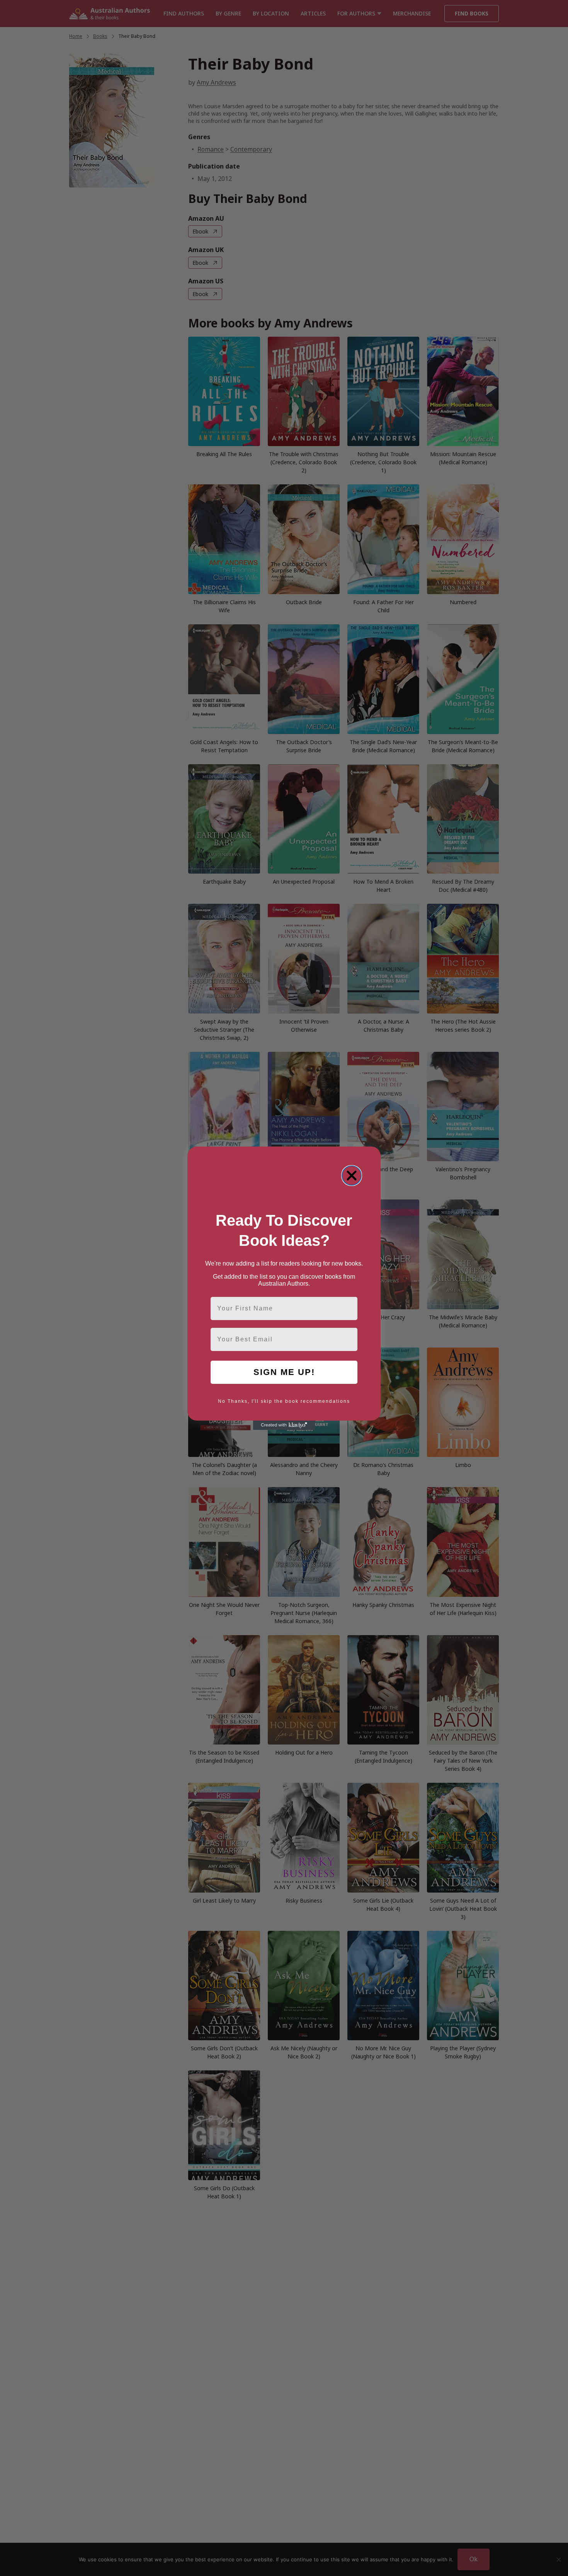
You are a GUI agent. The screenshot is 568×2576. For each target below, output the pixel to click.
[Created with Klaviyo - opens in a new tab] (284, 1425)
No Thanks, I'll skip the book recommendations (284, 1401)
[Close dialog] (352, 1176)
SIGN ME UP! (284, 1372)
